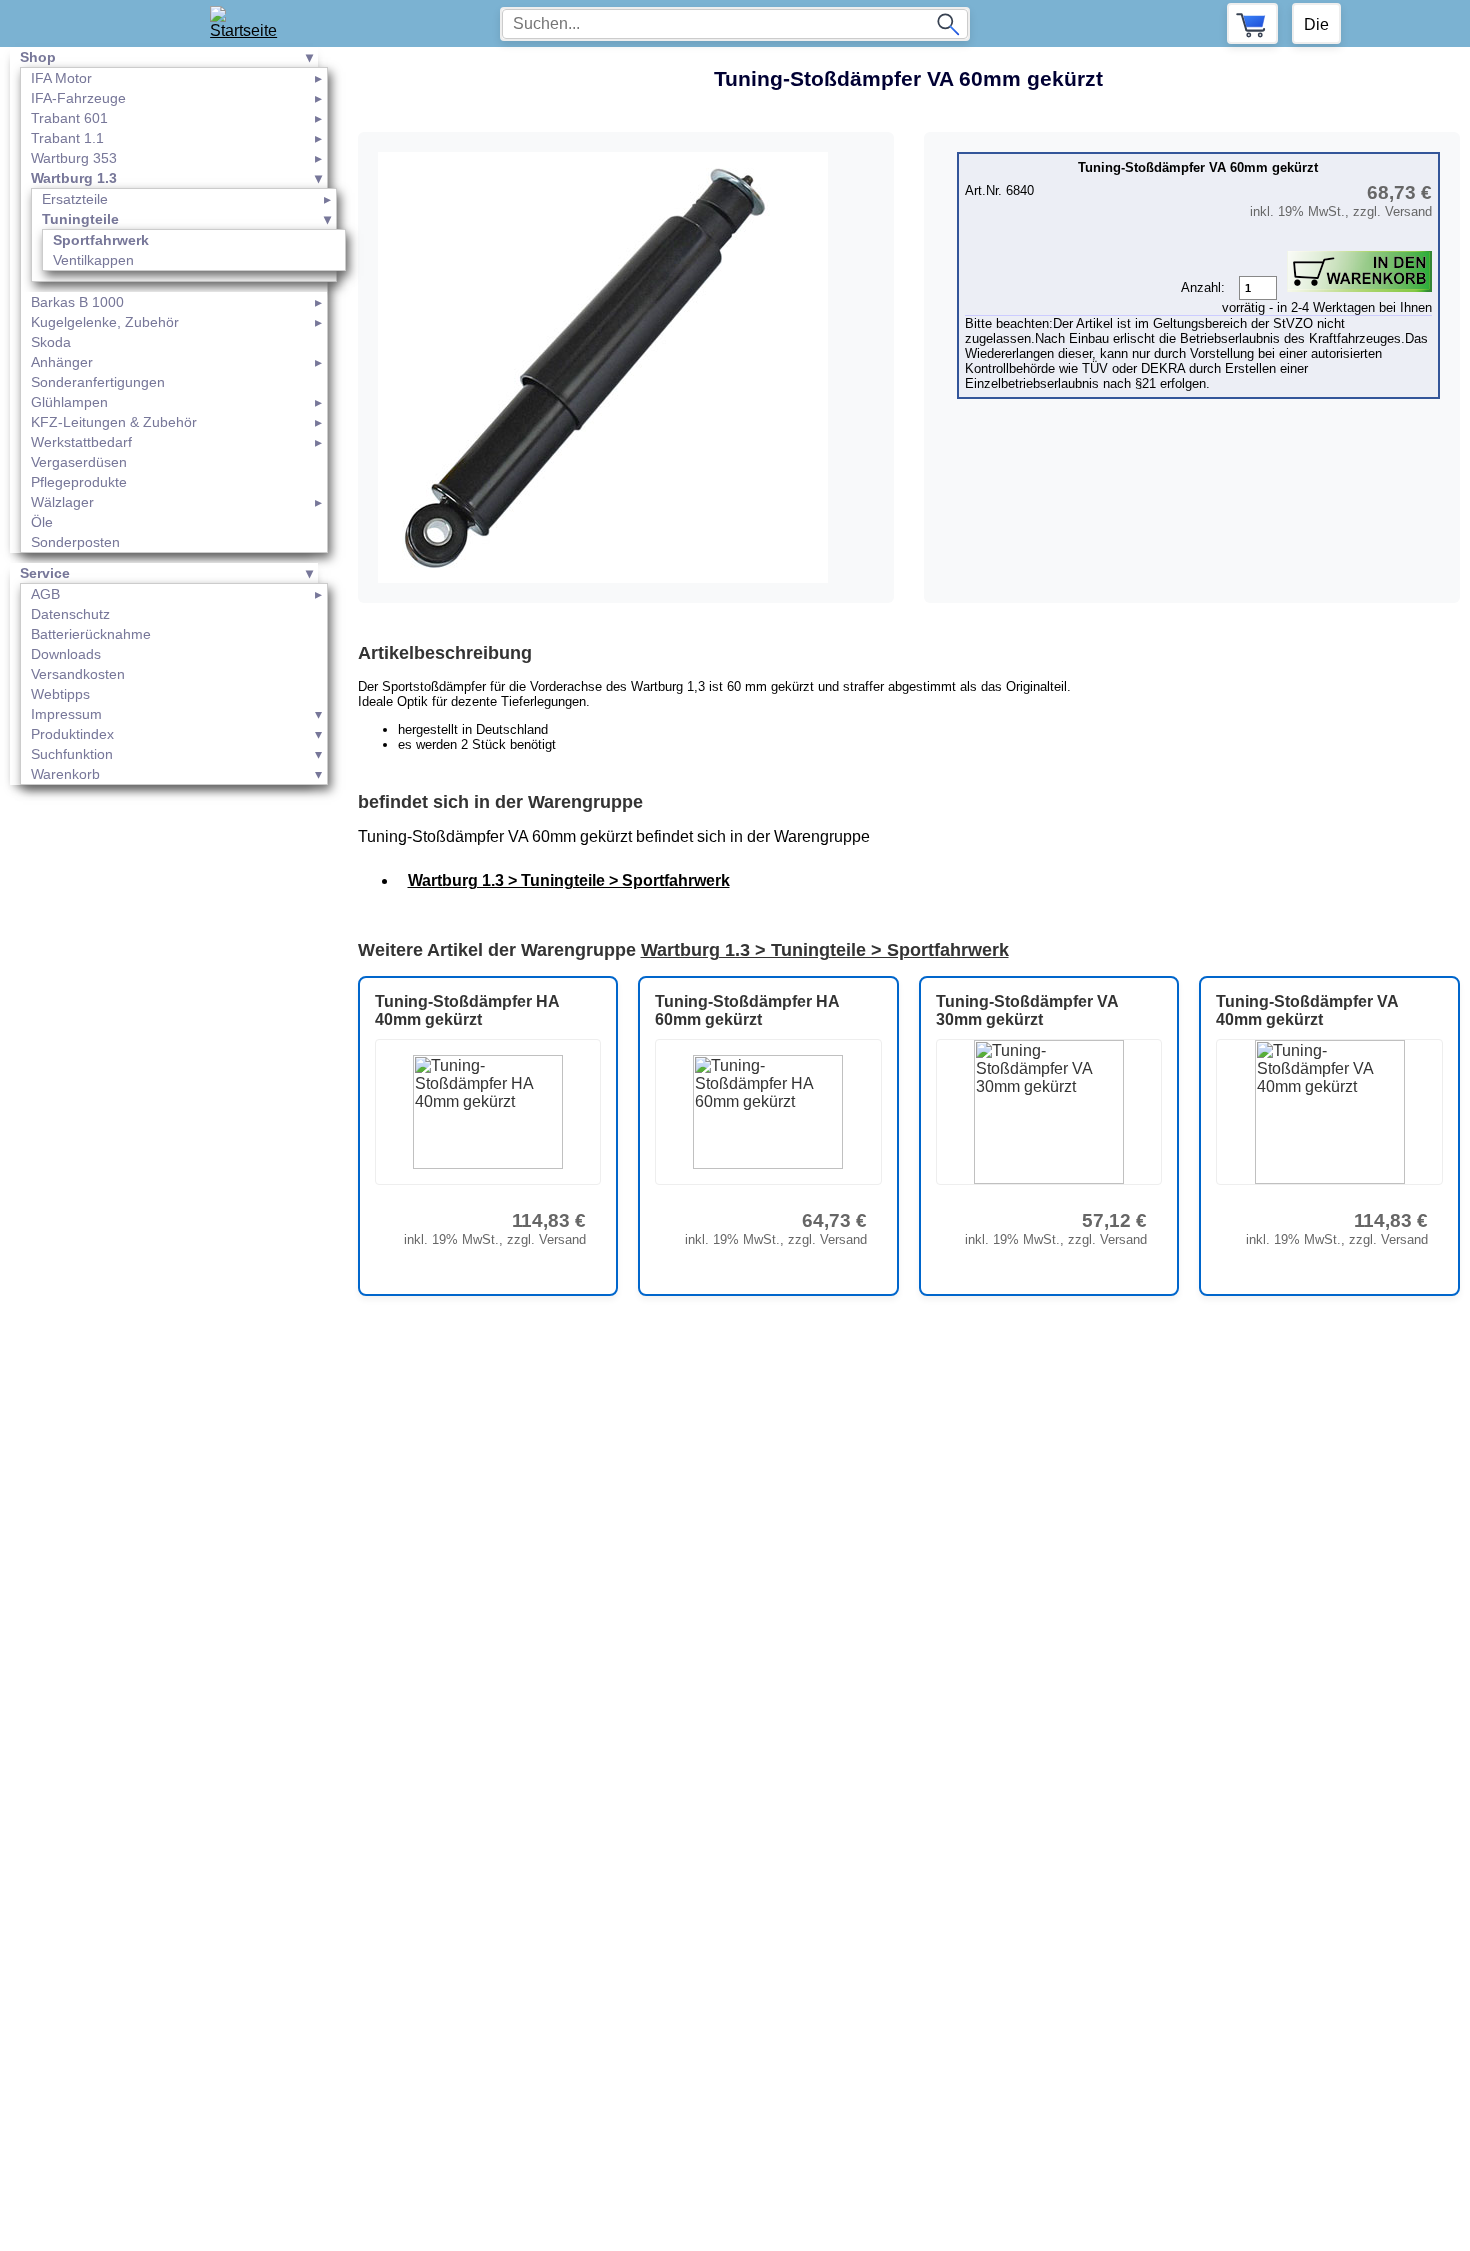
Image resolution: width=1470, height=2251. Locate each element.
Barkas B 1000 (77, 302)
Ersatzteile (75, 199)
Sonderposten (75, 542)
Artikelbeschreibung (445, 653)
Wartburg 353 (74, 158)
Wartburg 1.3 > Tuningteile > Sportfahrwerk (569, 880)
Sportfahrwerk (101, 240)
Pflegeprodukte (79, 482)
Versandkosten (78, 674)
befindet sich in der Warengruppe (500, 802)
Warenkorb (65, 774)
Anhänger (62, 362)
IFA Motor (61, 78)
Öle (42, 522)
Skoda (51, 342)
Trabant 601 (69, 118)
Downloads (66, 654)
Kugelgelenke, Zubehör (105, 322)
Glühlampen (69, 402)
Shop (38, 57)
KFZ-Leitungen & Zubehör (114, 422)
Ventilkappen (93, 260)
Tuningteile (80, 219)
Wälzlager (62, 502)
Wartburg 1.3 (74, 178)
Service (45, 573)
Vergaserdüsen (79, 462)
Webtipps (60, 694)
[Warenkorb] (1252, 23)
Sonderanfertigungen (98, 382)
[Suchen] (948, 24)
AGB (45, 594)
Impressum (66, 714)
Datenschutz (70, 614)
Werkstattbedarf (81, 442)
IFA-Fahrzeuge (78, 98)
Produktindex (72, 734)
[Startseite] (250, 23)
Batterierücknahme (91, 634)
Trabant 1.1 (67, 138)
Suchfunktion (72, 754)
